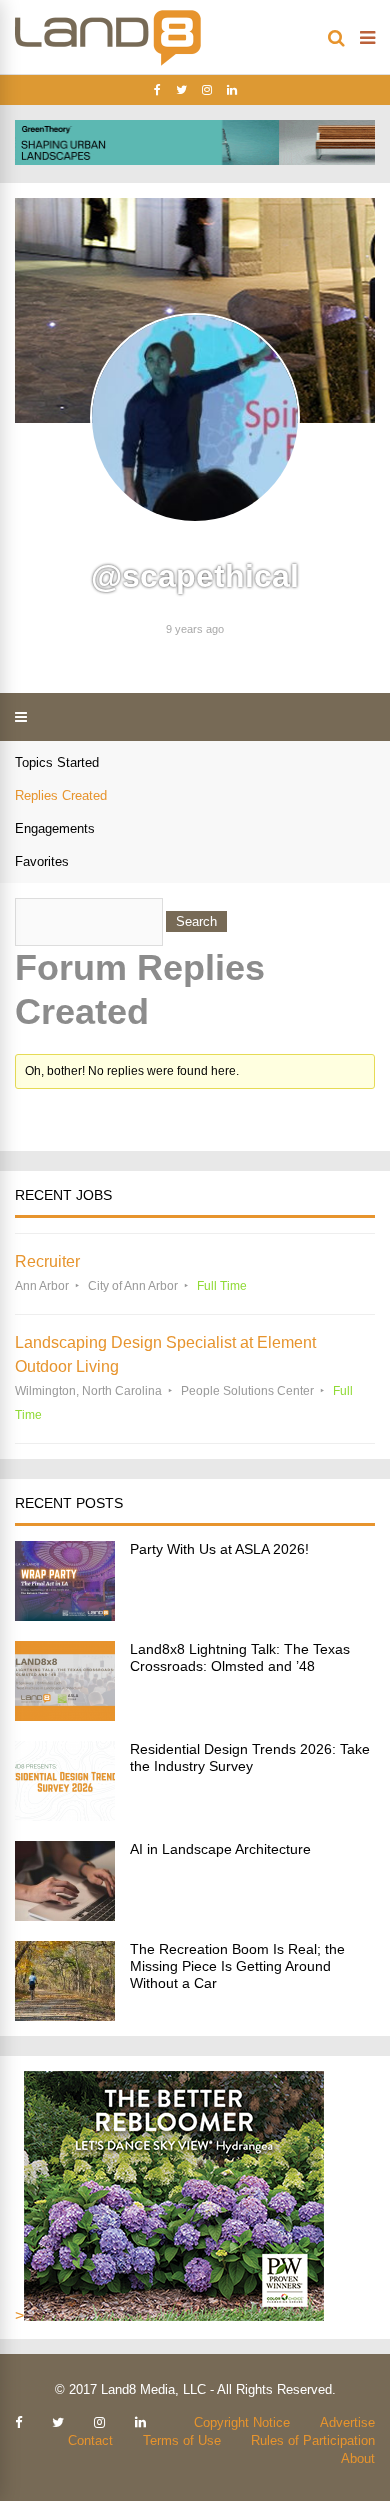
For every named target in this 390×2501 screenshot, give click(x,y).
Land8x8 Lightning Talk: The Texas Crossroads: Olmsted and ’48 (240, 1657)
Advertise (347, 2422)
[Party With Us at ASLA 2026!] (65, 1615)
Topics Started (57, 762)
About (358, 2458)
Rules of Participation (313, 2440)
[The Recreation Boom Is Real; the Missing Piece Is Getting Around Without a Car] (65, 2015)
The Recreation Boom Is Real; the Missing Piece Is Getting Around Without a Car (237, 1966)
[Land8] (108, 62)
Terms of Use (182, 2440)
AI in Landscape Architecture (220, 1849)
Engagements (55, 828)
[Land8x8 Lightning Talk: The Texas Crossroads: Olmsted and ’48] (65, 1715)
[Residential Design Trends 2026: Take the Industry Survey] (65, 1815)
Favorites (42, 861)
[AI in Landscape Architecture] (65, 1915)
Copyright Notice (242, 2422)
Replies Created (61, 795)
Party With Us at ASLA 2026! (219, 1549)
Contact (90, 2440)
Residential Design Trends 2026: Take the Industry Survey (250, 1757)
